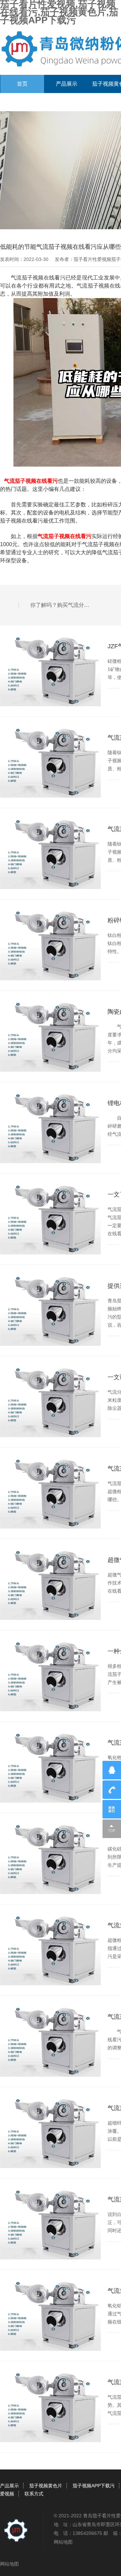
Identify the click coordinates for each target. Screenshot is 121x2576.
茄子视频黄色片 (46, 2486)
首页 (22, 84)
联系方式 (34, 2494)
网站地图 (63, 2542)
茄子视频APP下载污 (94, 2486)
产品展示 (67, 84)
